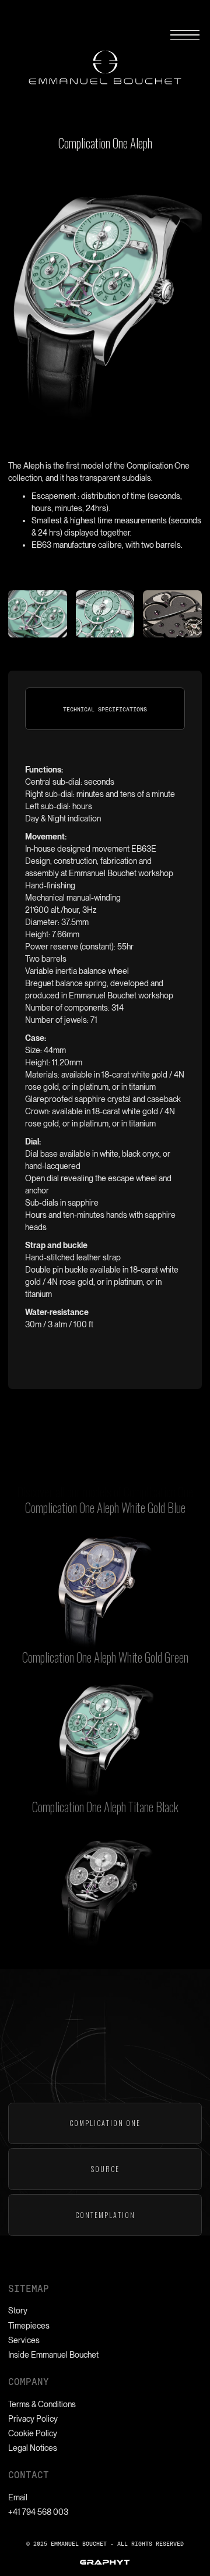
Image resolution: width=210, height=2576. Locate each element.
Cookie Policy (33, 2433)
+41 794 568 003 (38, 2512)
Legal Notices (33, 2448)
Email (18, 2497)
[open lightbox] (105, 1591)
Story (18, 2311)
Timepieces (29, 2326)
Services (24, 2340)
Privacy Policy (33, 2419)
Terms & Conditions (42, 2404)
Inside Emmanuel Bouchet (53, 2355)
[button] (185, 35)
